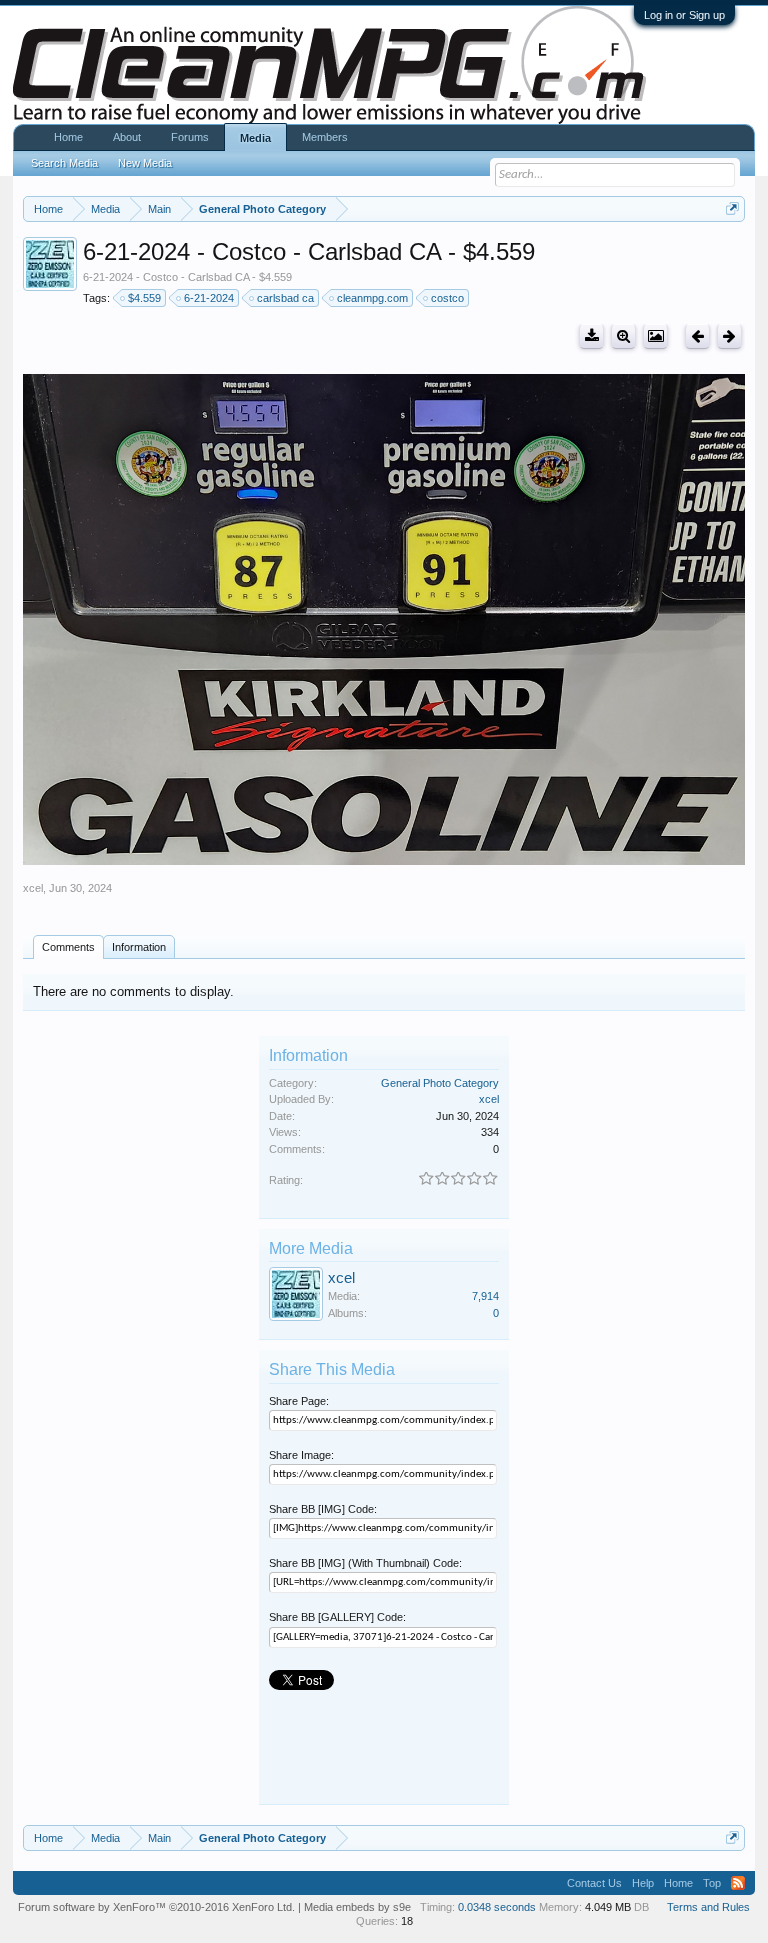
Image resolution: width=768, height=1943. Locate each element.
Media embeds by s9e (357, 1907)
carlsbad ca (285, 298)
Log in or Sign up (684, 15)
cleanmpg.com (372, 298)
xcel (33, 888)
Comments (68, 947)
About (127, 137)
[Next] (729, 336)
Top (712, 1883)
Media (255, 138)
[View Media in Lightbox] (655, 336)
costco (447, 298)
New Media (145, 163)
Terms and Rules (708, 1907)
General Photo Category (440, 1083)
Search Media (64, 163)
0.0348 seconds (497, 1907)
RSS (738, 1883)
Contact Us (594, 1883)
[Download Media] (591, 336)
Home (68, 137)
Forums (190, 137)
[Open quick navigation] (732, 208)
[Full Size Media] (623, 336)
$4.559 (144, 298)
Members (325, 137)
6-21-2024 (209, 298)
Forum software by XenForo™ (156, 1907)
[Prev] (697, 336)
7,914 (485, 1296)
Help (643, 1883)
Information (139, 947)
